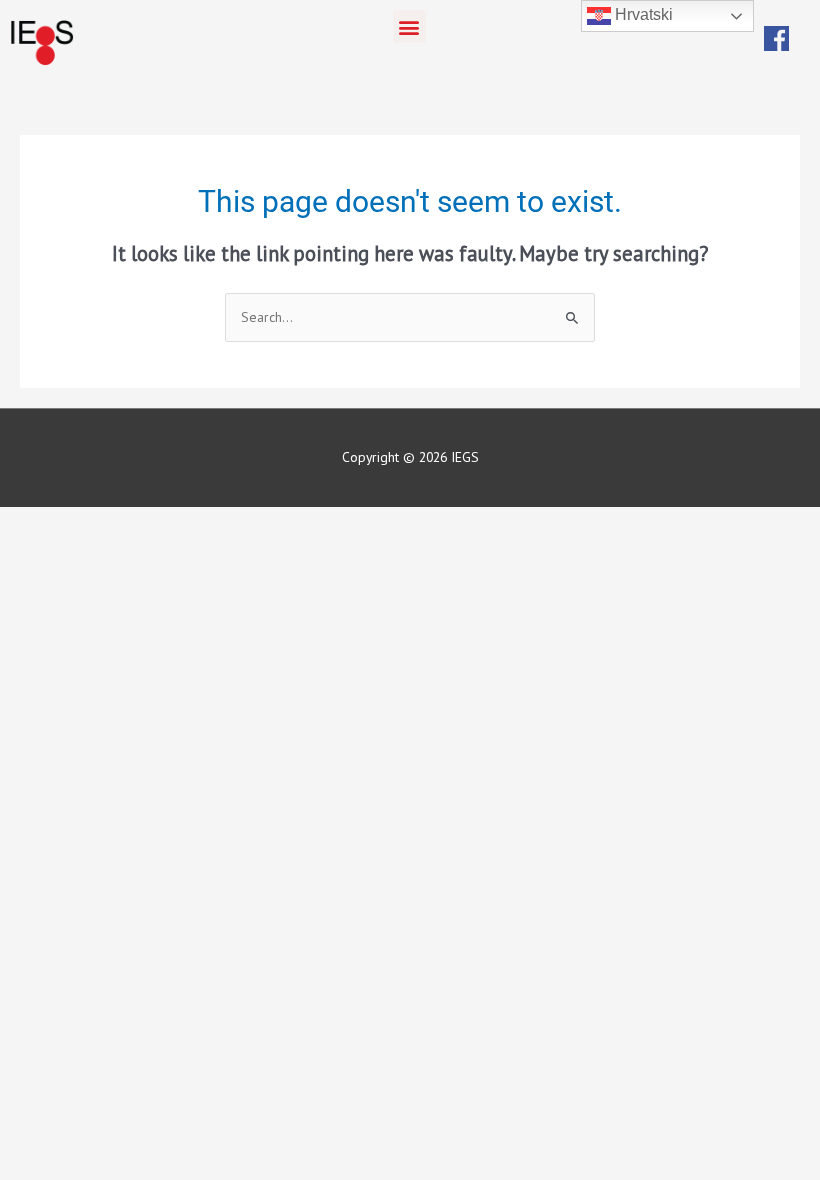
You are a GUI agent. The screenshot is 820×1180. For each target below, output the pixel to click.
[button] (409, 26)
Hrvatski (642, 14)
